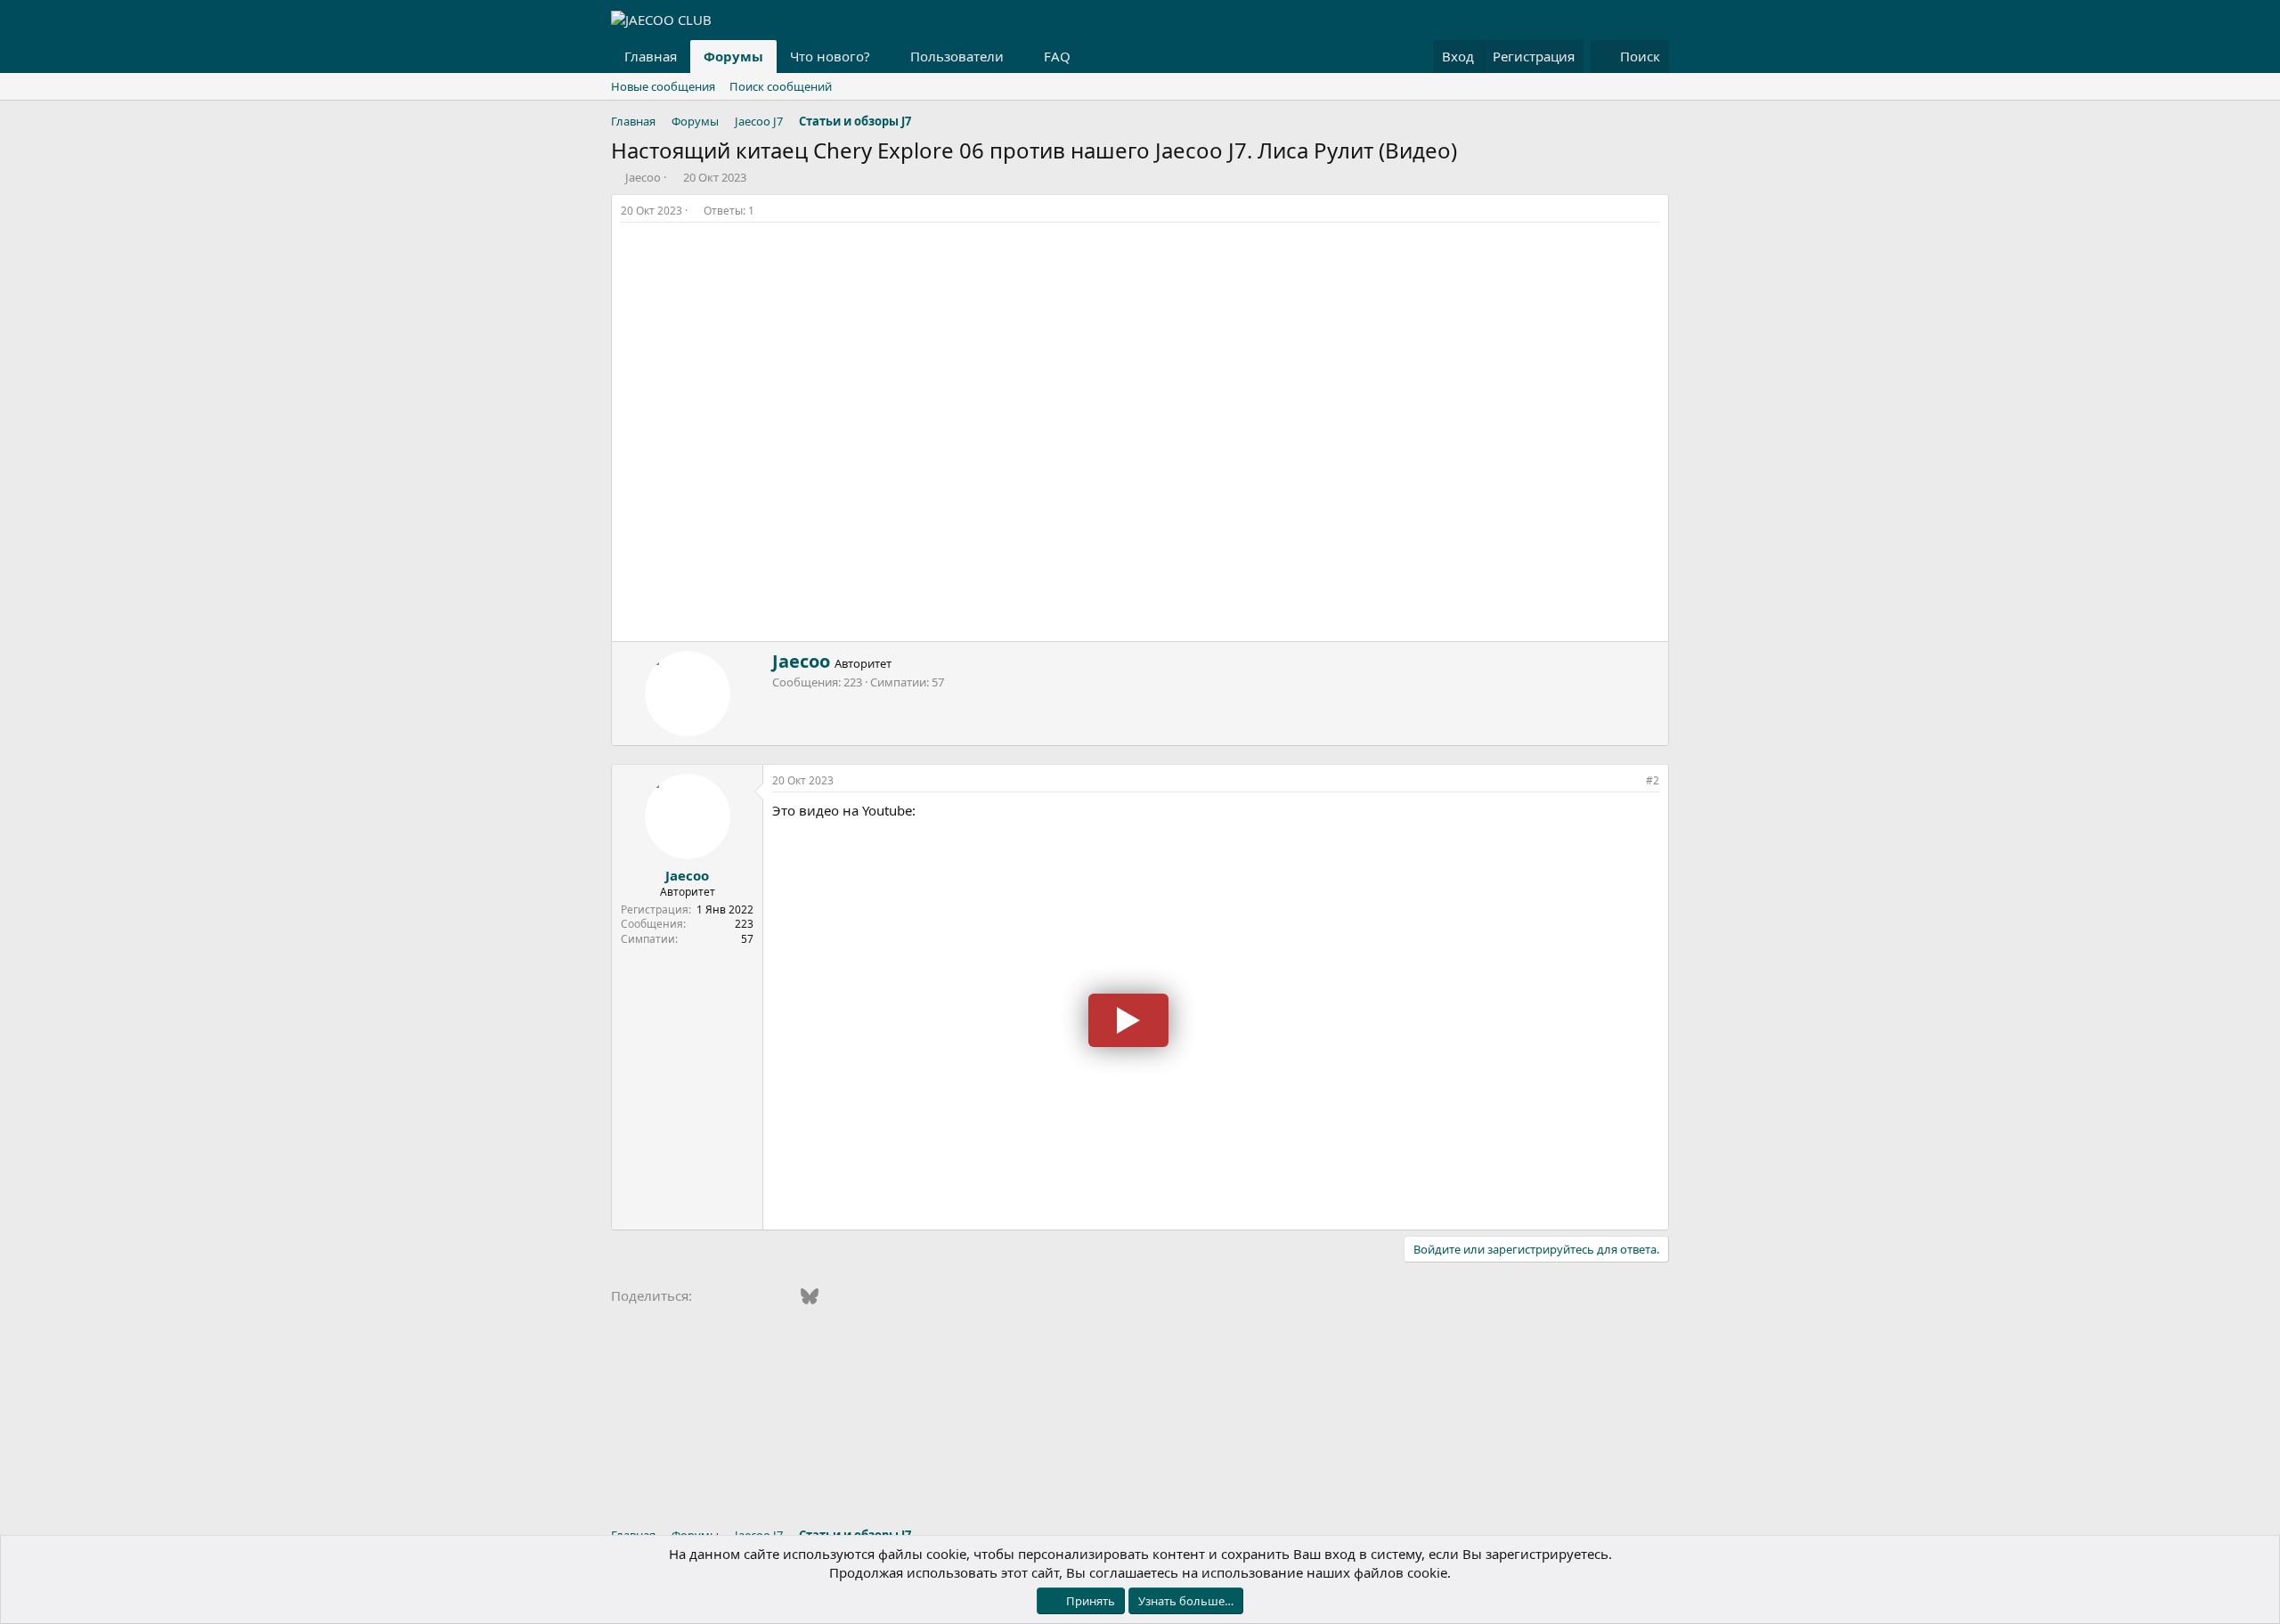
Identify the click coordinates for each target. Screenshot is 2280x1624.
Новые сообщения (663, 86)
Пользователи (957, 56)
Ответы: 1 (729, 211)
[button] (884, 57)
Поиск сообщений (781, 86)
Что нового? (830, 56)
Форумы (733, 56)
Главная (651, 56)
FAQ (1057, 56)
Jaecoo (643, 177)
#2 (1653, 780)
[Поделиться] (1654, 211)
